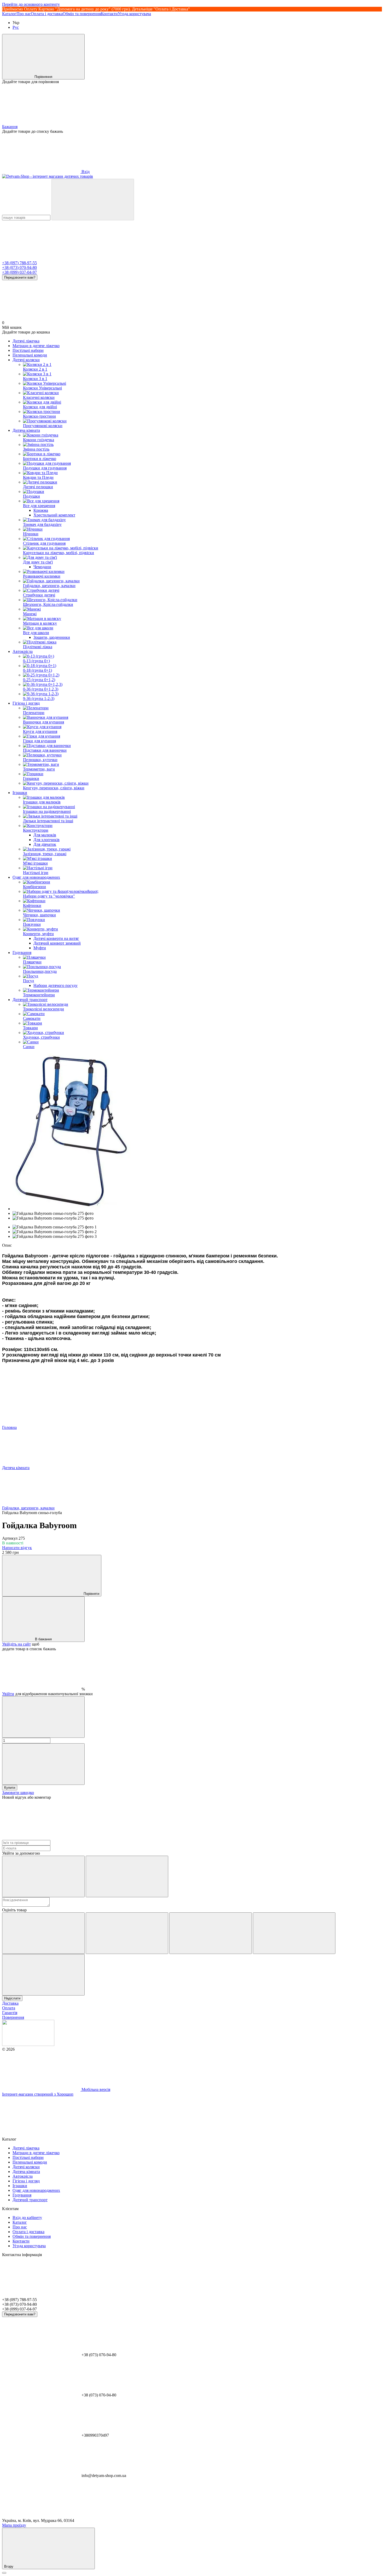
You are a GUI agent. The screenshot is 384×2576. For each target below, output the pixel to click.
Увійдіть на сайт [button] (16, 1644)
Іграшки (20, 793)
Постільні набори (28, 350)
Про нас (24, 14)
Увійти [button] (8, 1694)
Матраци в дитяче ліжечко (36, 346)
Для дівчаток (45, 844)
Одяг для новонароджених (36, 877)
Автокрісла (23, 651)
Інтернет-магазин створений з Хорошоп (38, 2094)
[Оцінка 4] (294, 1933)
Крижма (41, 510)
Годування (22, 953)
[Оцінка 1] (43, 1933)
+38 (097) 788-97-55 (19, 263)
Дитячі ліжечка (26, 341)
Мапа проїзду (14, 2525)
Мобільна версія (95, 2089)
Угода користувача (134, 14)
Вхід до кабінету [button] (27, 2218)
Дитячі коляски (26, 360)
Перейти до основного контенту (31, 4)
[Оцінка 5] (43, 1975)
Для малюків (45, 835)
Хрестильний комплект (54, 515)
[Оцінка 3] (211, 1933)
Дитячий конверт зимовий (57, 943)
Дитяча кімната (26, 430)
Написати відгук (17, 1548)
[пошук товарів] (93, 200)
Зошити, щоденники (52, 637)
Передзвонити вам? (20, 277)
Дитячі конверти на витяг (56, 938)
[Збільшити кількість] (43, 1764)
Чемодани (42, 567)
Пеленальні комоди (30, 355)
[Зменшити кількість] (43, 1717)
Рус (16, 27)
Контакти (109, 14)
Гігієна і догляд (26, 703)
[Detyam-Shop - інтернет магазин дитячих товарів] (28, 2045)
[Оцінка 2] (127, 1933)
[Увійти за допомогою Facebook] (43, 1876)
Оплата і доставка (47, 14)
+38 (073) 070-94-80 (19, 268)
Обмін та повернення (82, 14)
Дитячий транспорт (30, 1000)
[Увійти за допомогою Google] (127, 1876)
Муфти (40, 948)
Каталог (9, 14)
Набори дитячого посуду (56, 985)
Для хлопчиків (46, 840)
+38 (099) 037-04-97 (19, 272)
